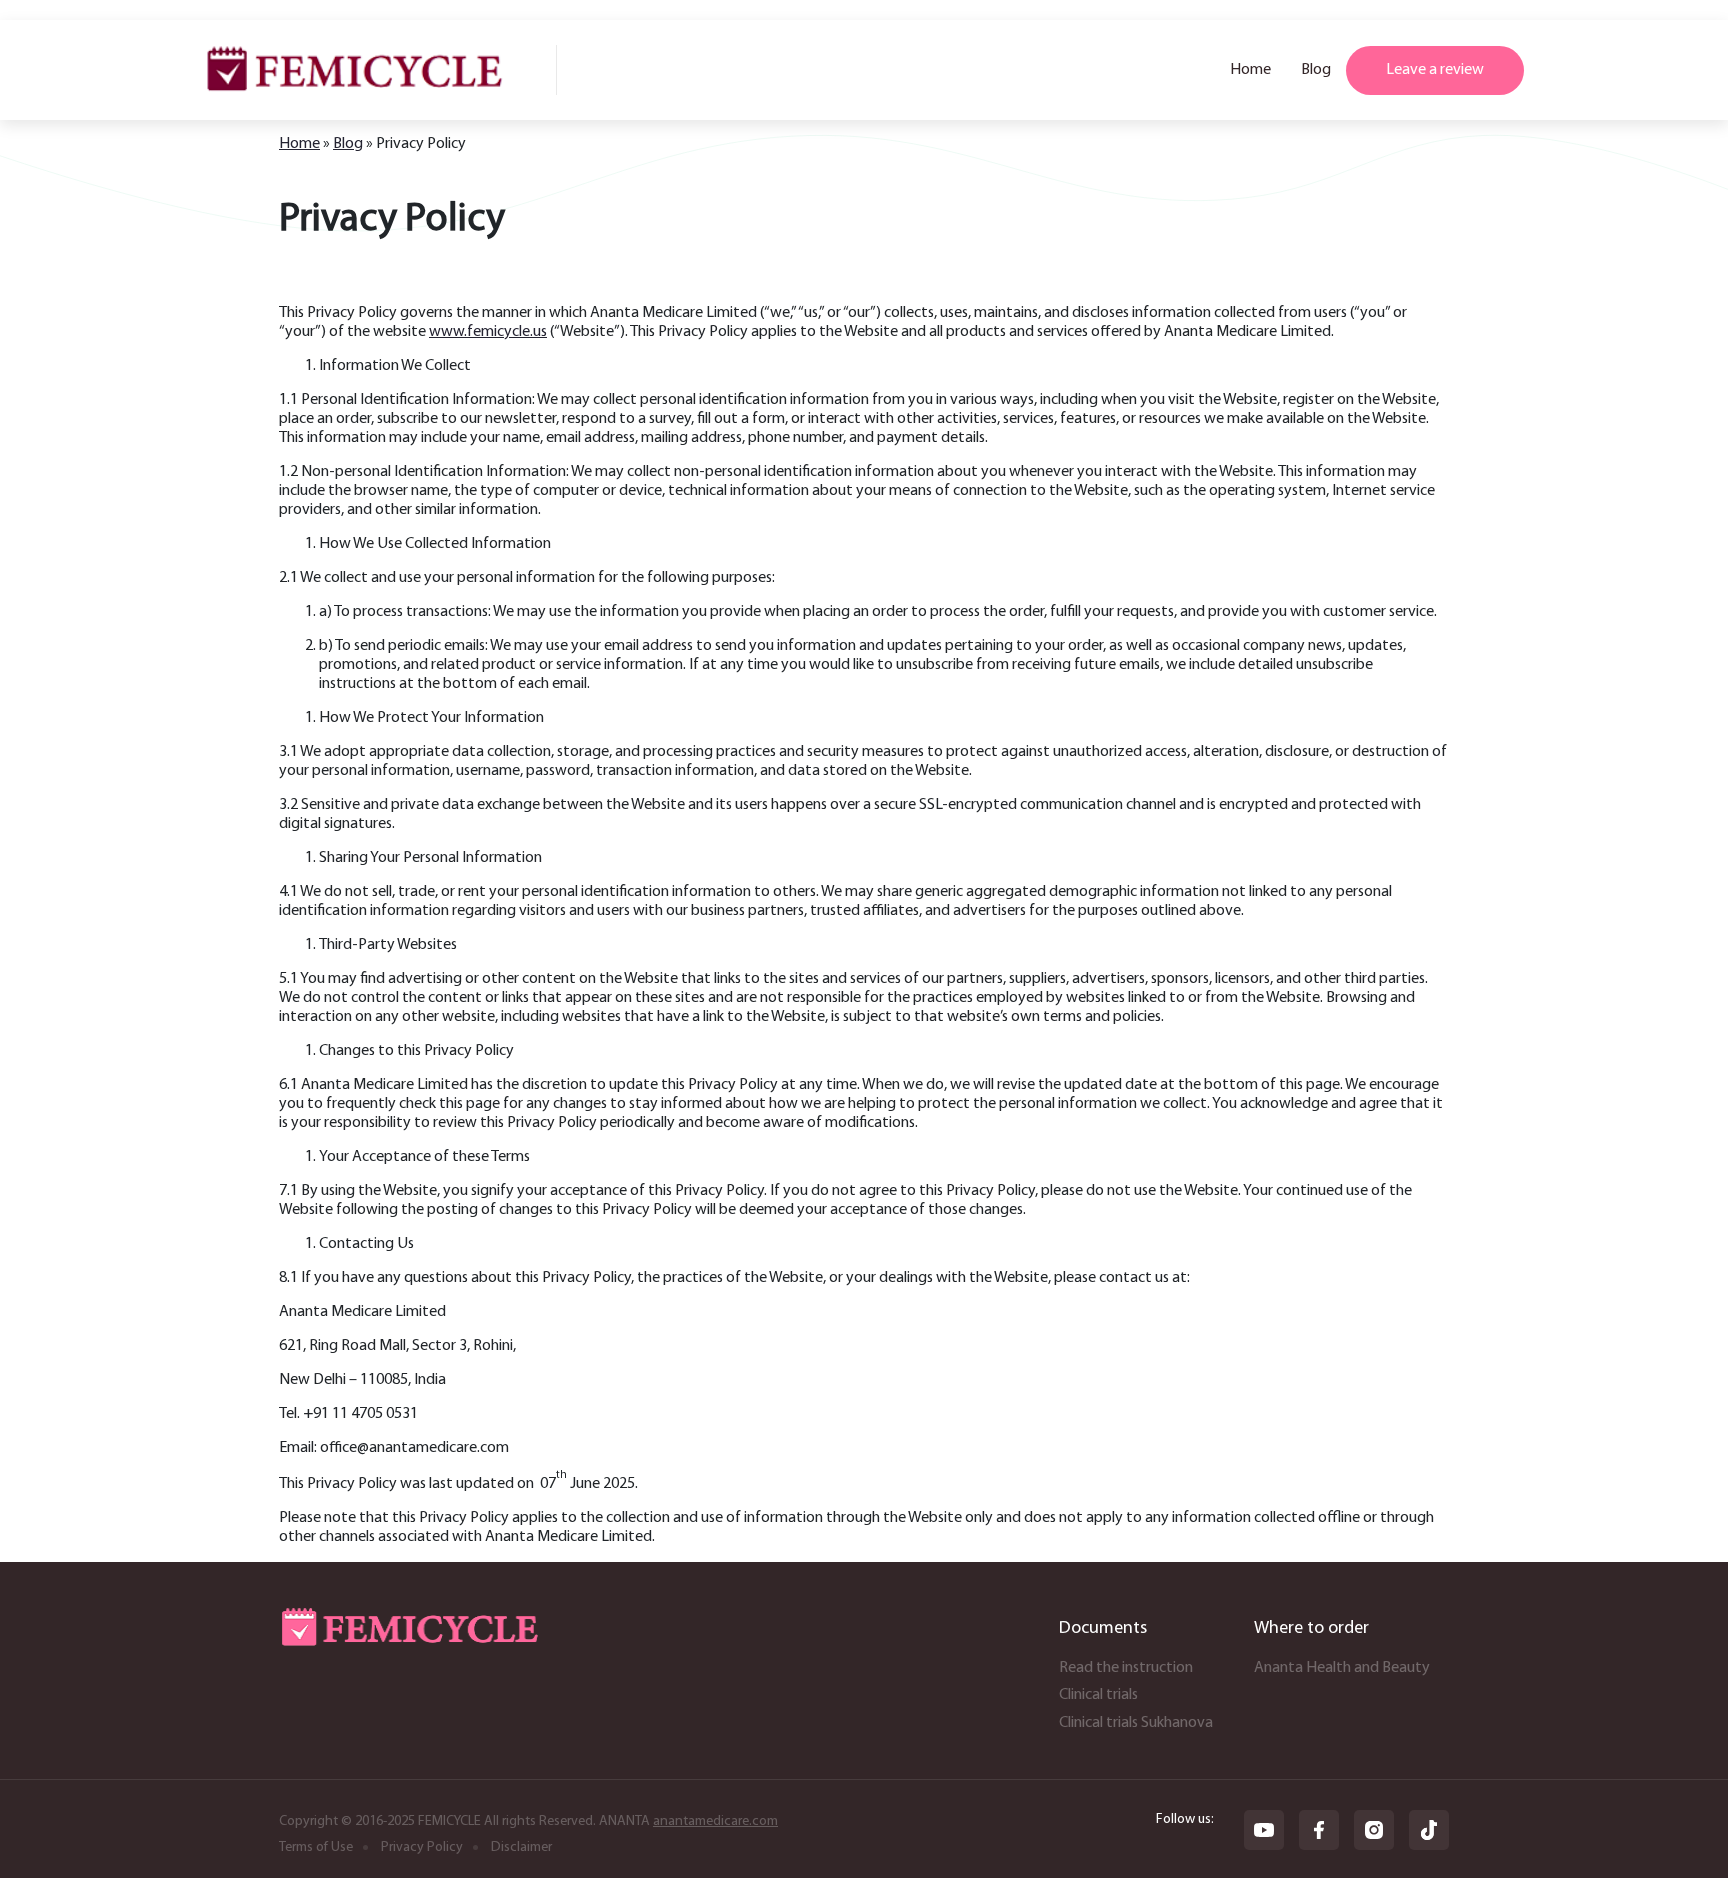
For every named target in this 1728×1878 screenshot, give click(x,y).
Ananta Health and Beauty (1342, 1668)
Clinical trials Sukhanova (1136, 1723)
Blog (1316, 70)
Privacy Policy (422, 1847)
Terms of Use (316, 1847)
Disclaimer (521, 1847)
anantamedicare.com (715, 1821)
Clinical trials (1098, 1695)
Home (1250, 70)
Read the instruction (1126, 1668)
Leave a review (1435, 70)
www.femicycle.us (488, 332)
